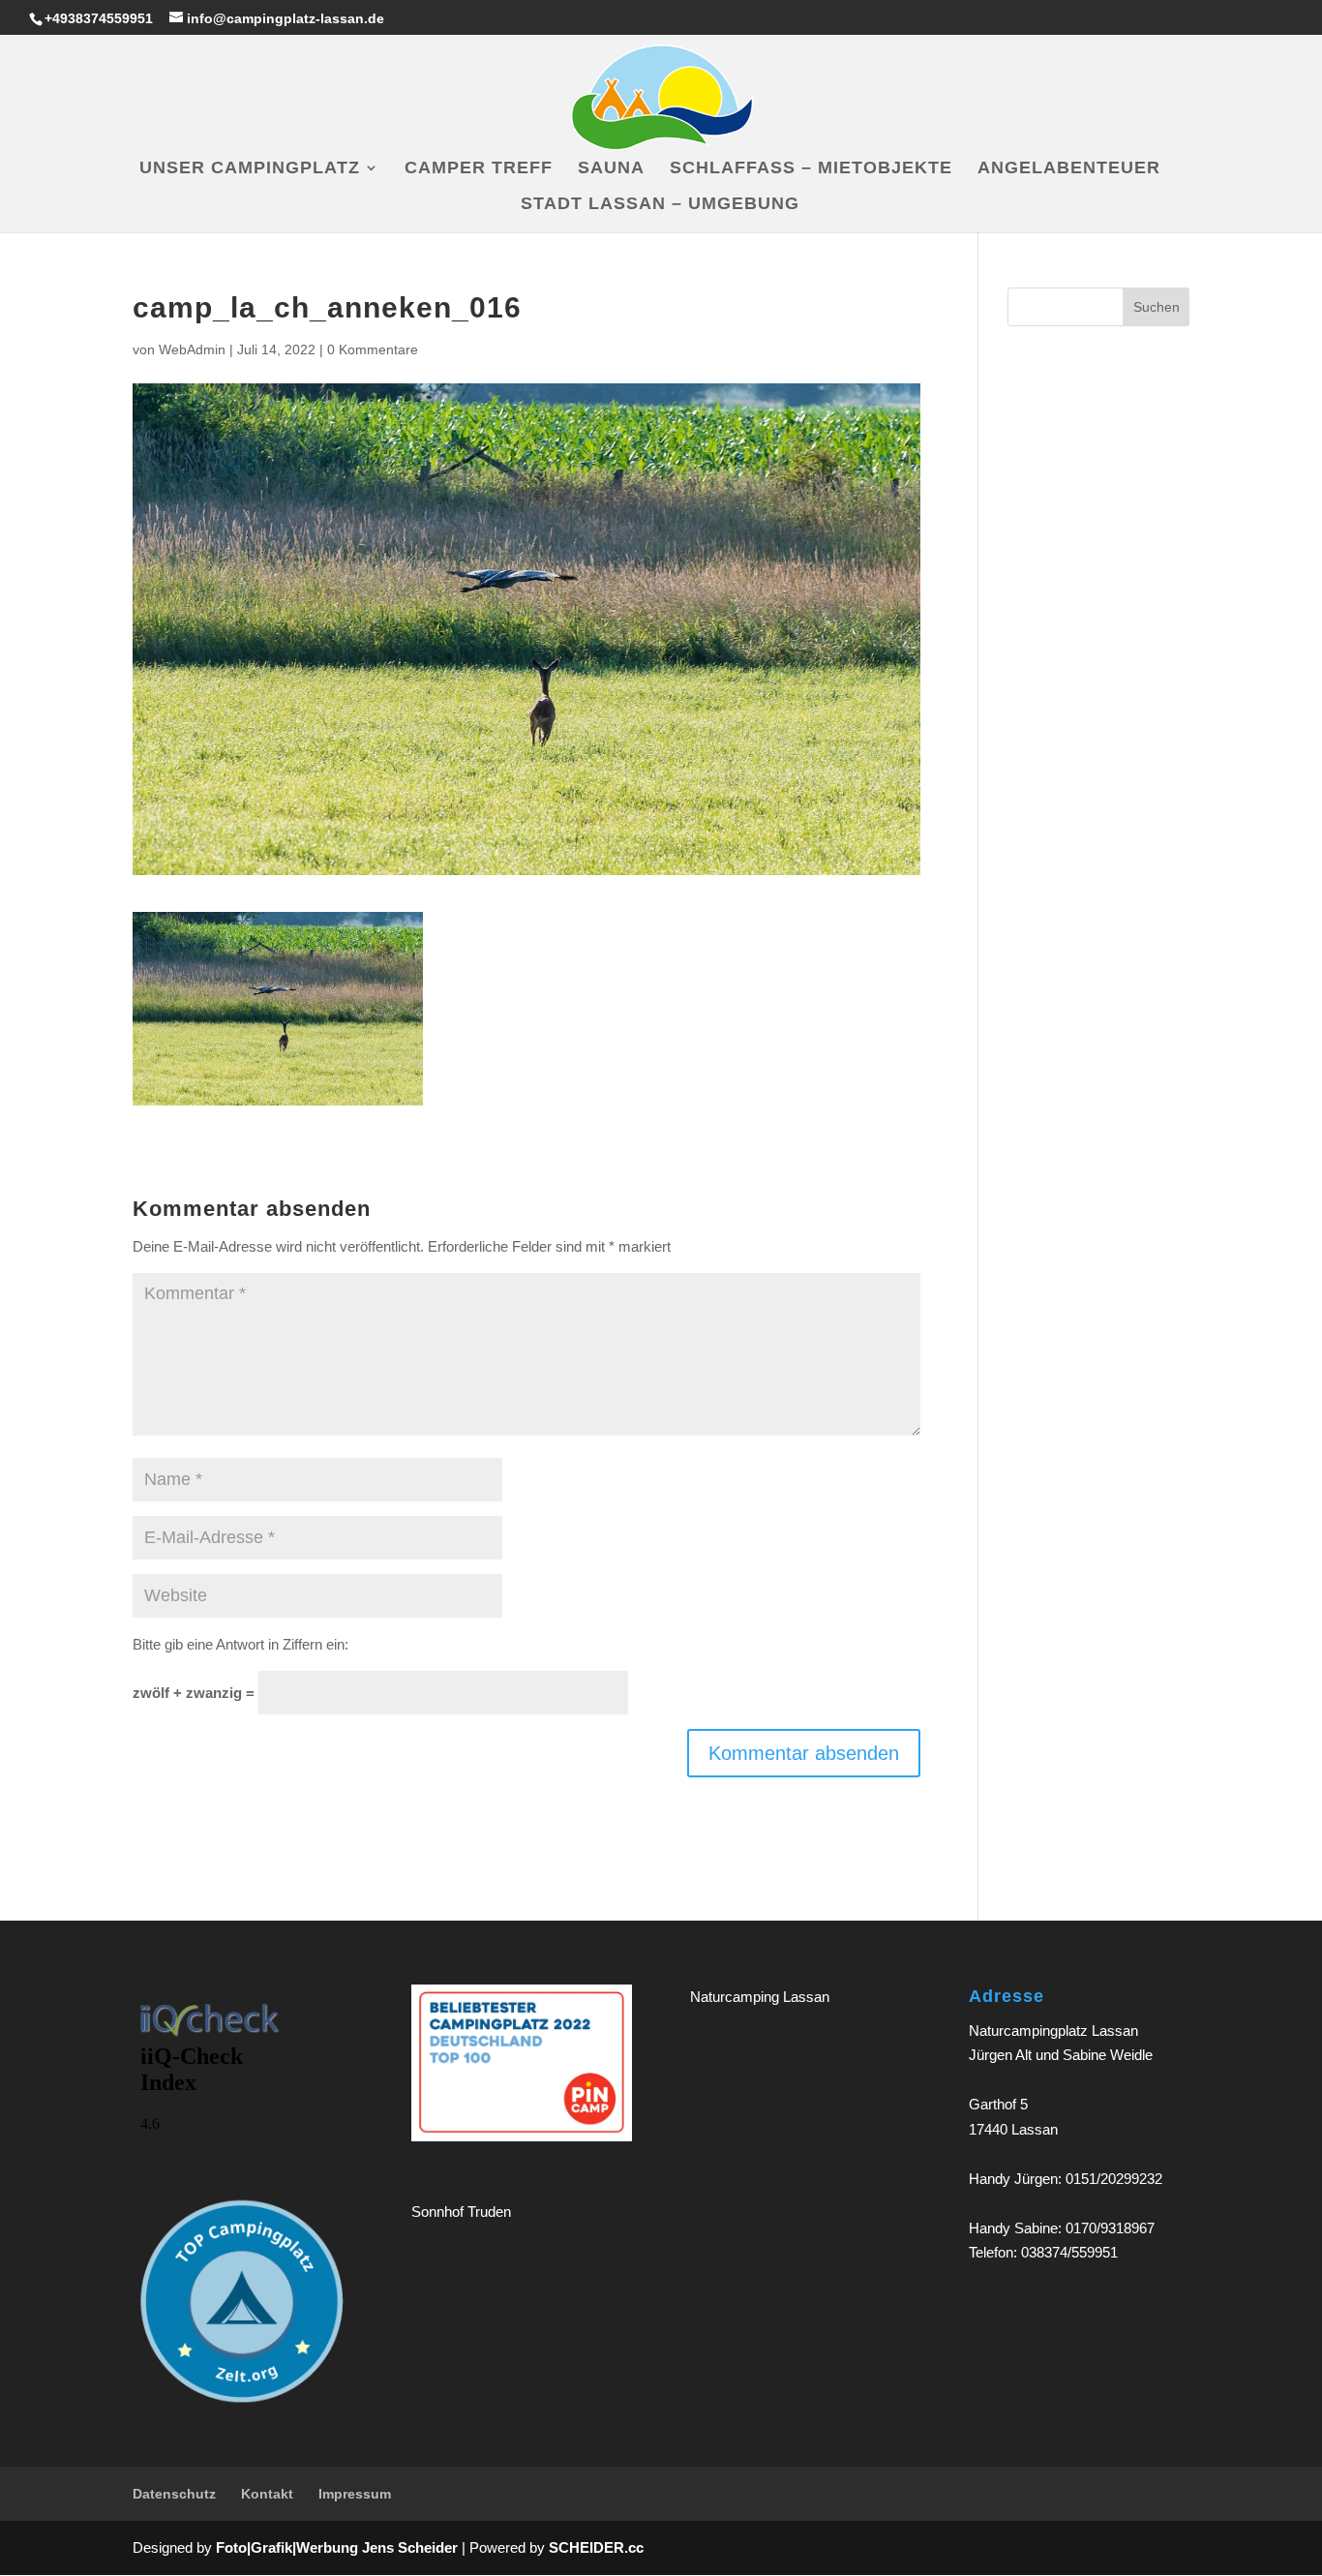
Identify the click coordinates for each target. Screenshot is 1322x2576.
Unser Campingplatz (250, 169)
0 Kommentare (373, 349)
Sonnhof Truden (461, 2212)
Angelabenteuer (1069, 169)
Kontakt (267, 2494)
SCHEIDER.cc (596, 2547)
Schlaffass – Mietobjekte (811, 169)
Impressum (355, 2494)
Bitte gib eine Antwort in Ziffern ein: (240, 1644)
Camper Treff (479, 169)
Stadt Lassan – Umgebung (660, 205)
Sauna (611, 169)
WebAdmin (192, 349)
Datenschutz (174, 2494)
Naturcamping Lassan (760, 1997)
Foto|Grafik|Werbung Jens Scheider (337, 2547)
